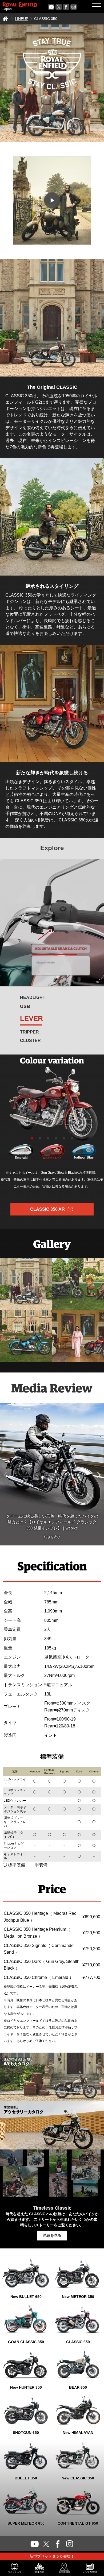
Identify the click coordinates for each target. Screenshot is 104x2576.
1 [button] (32, 1139)
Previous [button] (5, 1474)
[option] (52, 1104)
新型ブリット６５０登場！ (52, 2556)
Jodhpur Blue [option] (83, 1157)
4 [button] (56, 1139)
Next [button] (99, 1474)
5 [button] (64, 1139)
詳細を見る (52, 2235)
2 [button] (40, 1139)
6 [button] (72, 1139)
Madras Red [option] (52, 1158)
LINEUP (22, 19)
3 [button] (48, 1139)
